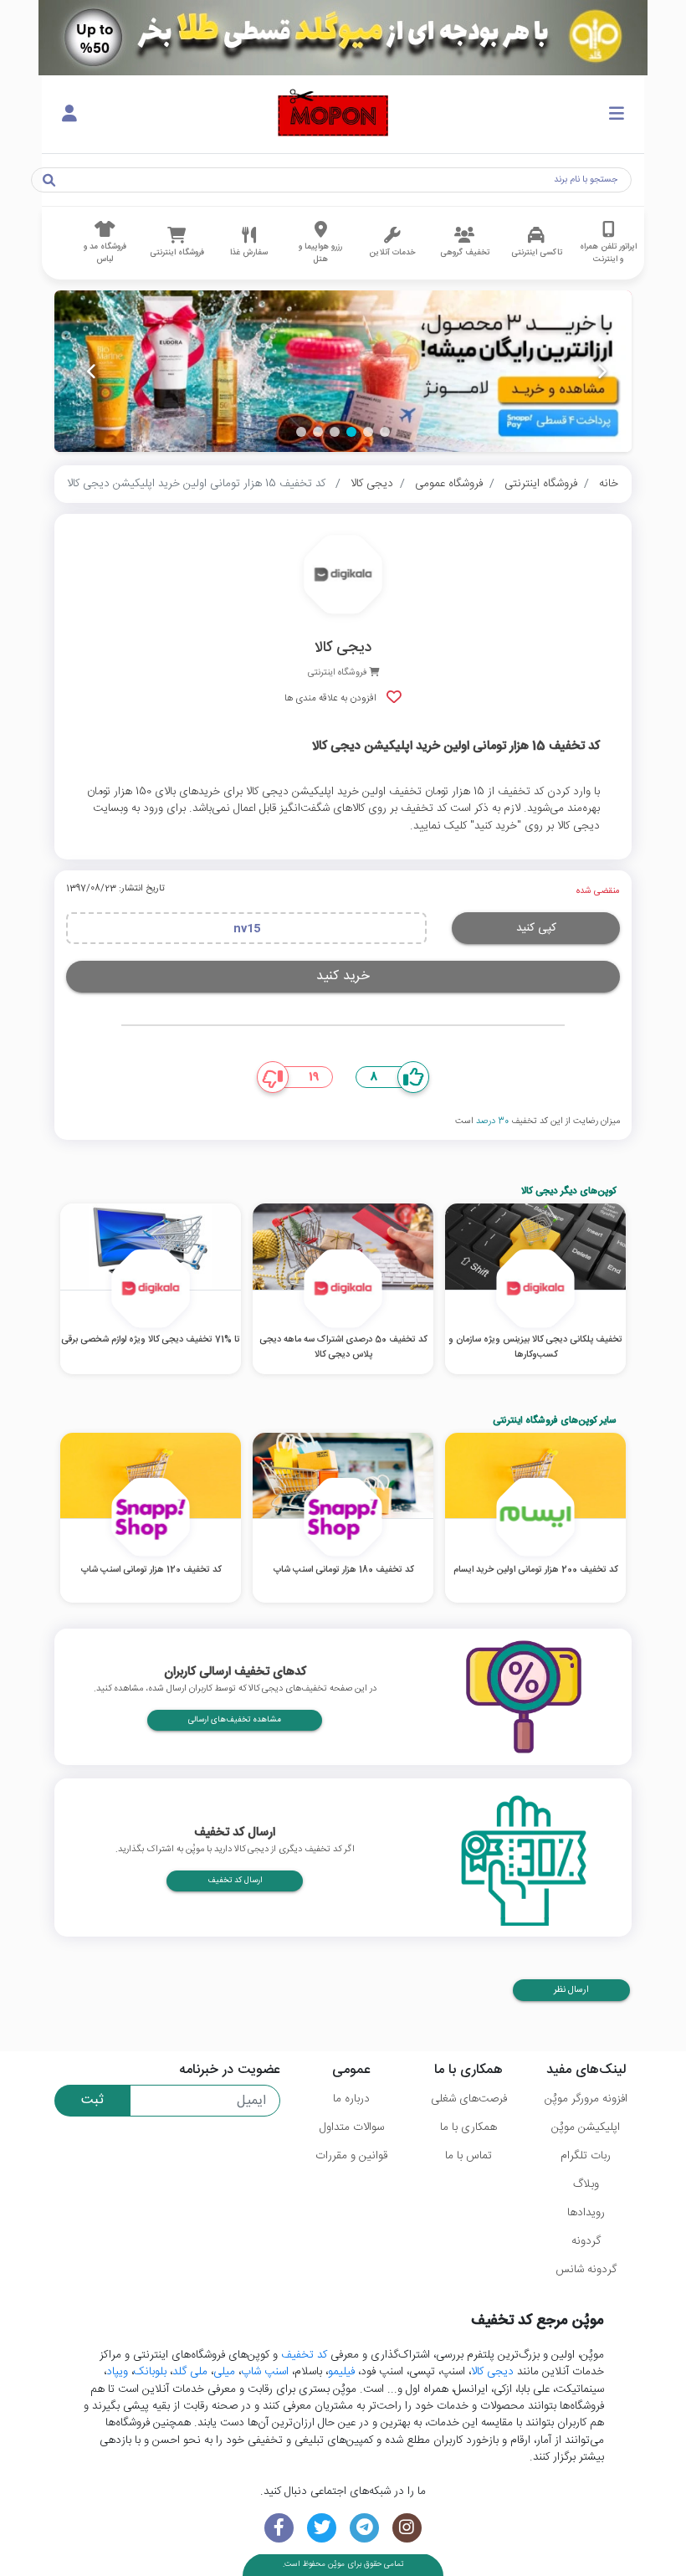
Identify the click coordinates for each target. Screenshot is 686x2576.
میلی (224, 2372)
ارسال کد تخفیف (235, 1881)
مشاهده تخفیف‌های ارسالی (235, 1720)
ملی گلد (190, 2372)
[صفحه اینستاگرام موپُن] (407, 2528)
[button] (385, 432)
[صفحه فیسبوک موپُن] (279, 2528)
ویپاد (117, 2372)
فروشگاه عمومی (449, 484)
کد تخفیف (304, 2355)
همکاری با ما (468, 2127)
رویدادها (586, 2213)
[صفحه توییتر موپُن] (322, 2528)
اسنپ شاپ (265, 2372)
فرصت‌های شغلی (469, 2099)
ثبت (92, 2100)
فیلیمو (341, 2372)
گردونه (586, 2241)
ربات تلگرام (586, 2156)
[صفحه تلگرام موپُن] (364, 2528)
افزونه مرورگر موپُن (586, 2099)
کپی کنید (536, 928)
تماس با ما (468, 2156)
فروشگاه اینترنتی (541, 484)
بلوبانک (150, 2372)
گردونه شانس (586, 2270)
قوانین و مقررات (351, 2156)
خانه (609, 484)
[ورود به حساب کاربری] (69, 115)
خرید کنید (343, 976)
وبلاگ (586, 2184)
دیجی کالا (372, 484)
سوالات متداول (352, 2127)
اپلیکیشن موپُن (586, 2127)
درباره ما (351, 2099)
